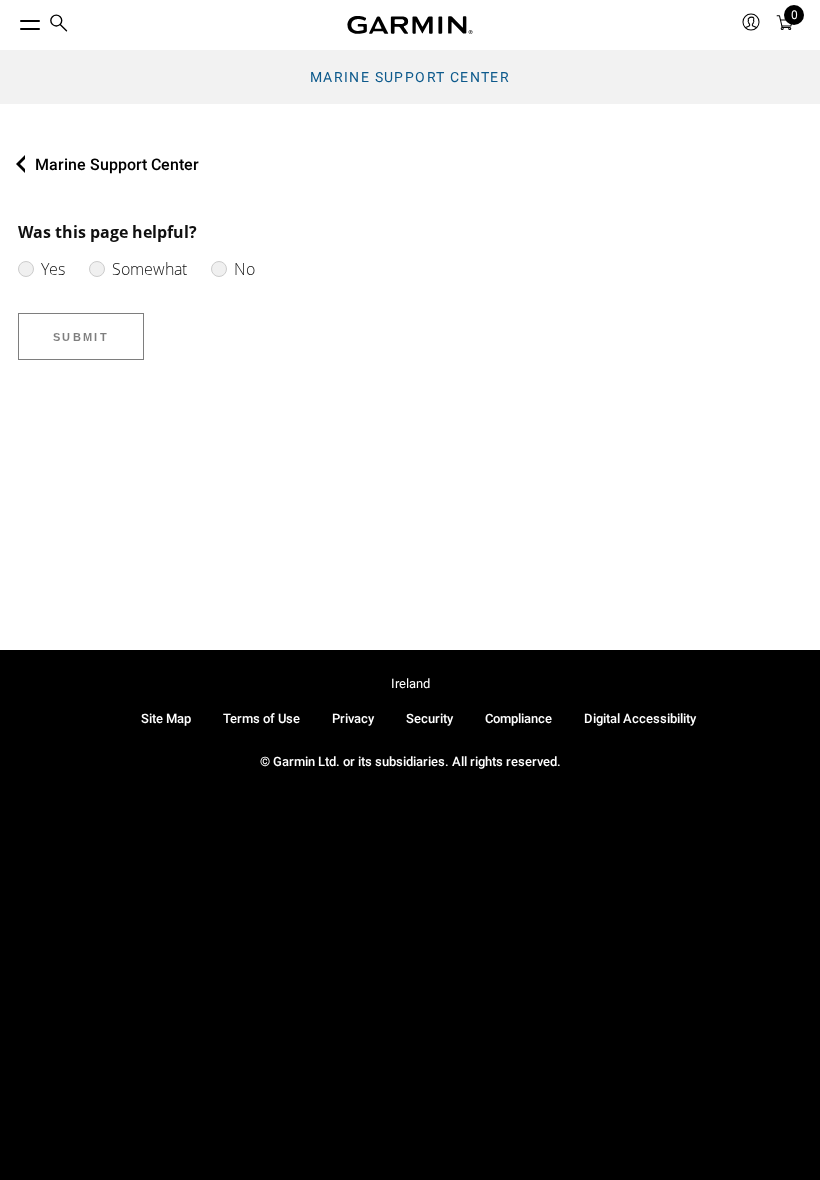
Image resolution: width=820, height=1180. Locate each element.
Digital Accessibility (640, 718)
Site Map (166, 718)
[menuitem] (59, 25)
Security (429, 718)
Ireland (410, 683)
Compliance (518, 718)
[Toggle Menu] (12, 20)
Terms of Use (261, 718)
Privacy (353, 718)
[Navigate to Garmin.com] (410, 25)
